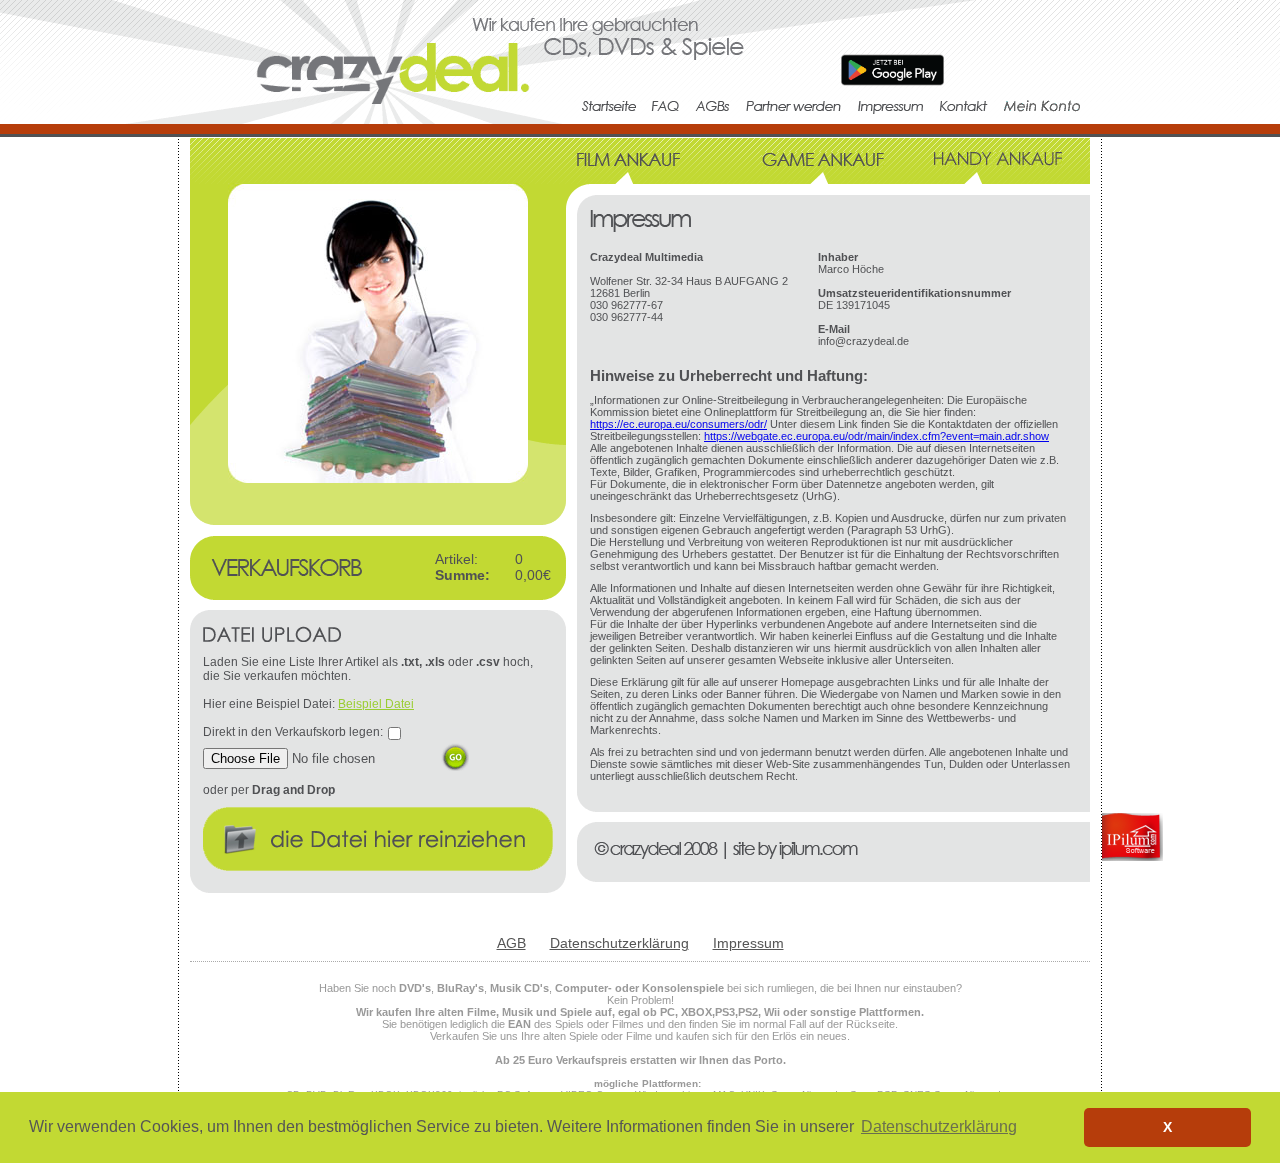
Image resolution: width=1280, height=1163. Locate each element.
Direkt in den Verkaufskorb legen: (293, 732)
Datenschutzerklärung (619, 943)
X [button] (1167, 1127)
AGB (511, 943)
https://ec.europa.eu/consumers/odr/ (678, 424)
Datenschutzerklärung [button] (939, 1126)
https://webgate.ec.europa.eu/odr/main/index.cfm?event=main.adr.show (876, 436)
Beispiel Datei (376, 704)
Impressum (748, 943)
